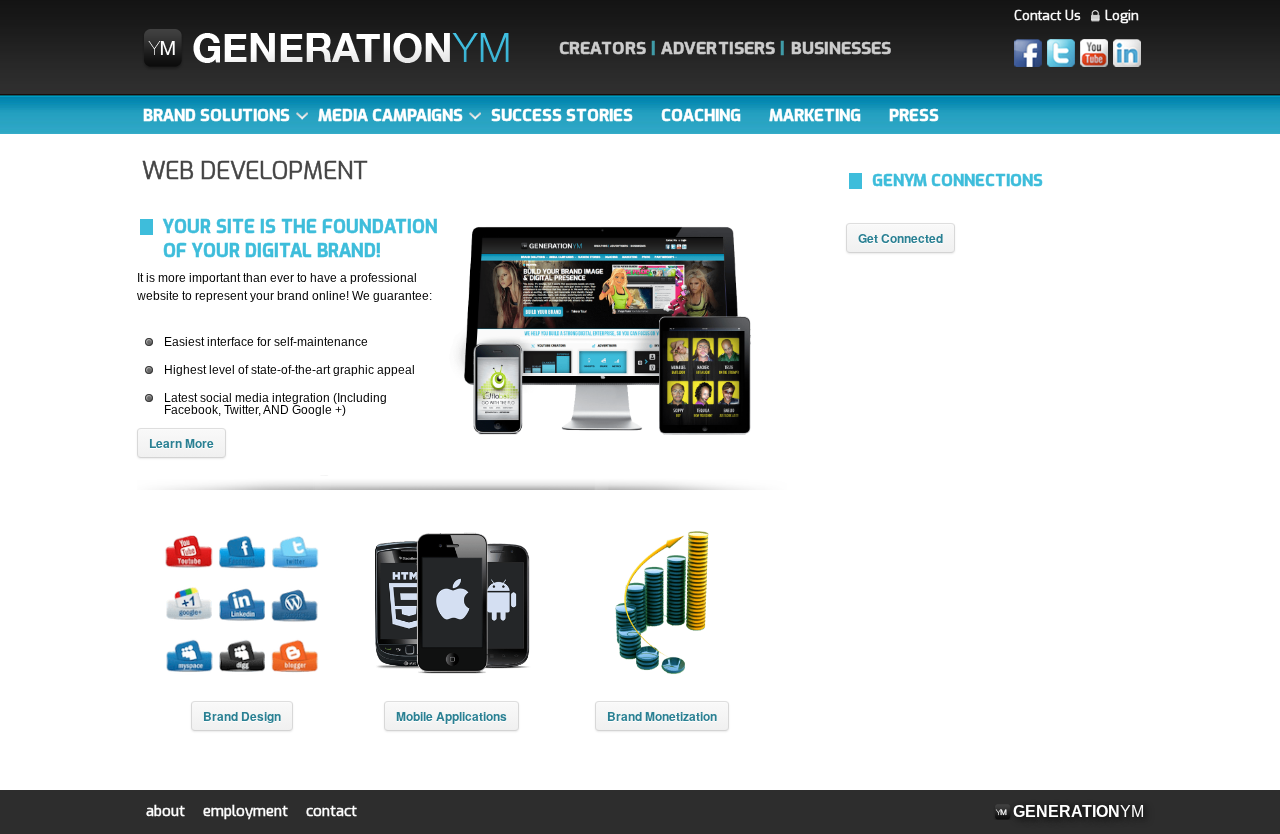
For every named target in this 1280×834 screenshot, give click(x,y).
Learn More (181, 443)
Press (914, 115)
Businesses (841, 48)
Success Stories (562, 115)
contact (331, 811)
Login (1122, 15)
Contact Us (1047, 15)
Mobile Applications (451, 716)
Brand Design (242, 716)
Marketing (815, 115)
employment (245, 811)
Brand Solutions (216, 115)
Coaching (701, 115)
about (165, 811)
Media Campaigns (390, 115)
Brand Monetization (662, 716)
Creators (602, 48)
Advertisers (718, 48)
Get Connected (900, 238)
